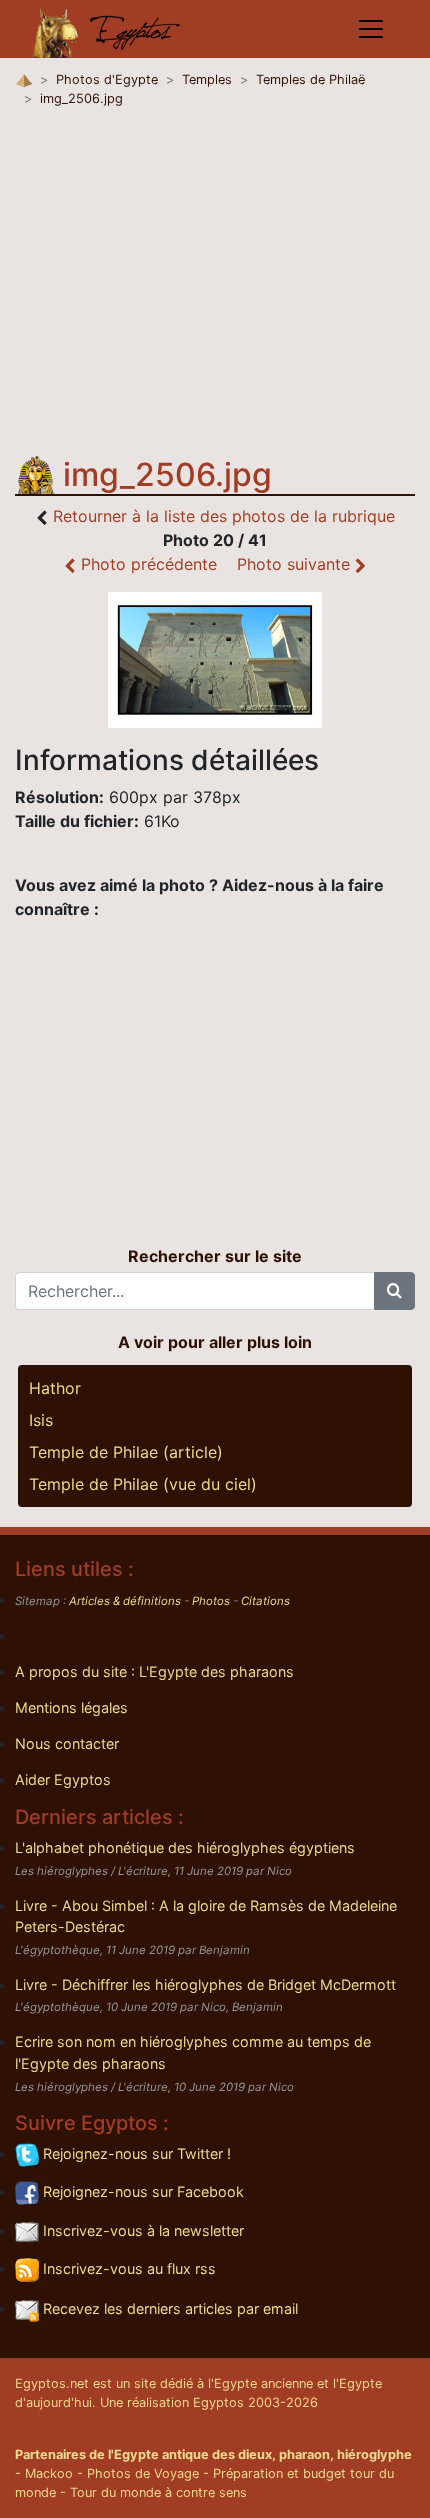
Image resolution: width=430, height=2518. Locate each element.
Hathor (55, 1388)
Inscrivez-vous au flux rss (127, 2268)
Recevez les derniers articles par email (168, 2308)
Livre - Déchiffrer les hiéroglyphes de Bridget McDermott (205, 1984)
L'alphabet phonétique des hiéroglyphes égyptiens (185, 1847)
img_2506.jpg (81, 98)
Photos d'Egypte (107, 79)
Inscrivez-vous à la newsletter (141, 2230)
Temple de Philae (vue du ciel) (143, 1484)
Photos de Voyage (143, 2473)
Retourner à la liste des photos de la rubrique (224, 516)
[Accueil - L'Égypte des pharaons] (107, 29)
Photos (211, 1601)
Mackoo (49, 2473)
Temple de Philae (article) (126, 1452)
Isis (41, 1420)
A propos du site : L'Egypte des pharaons (154, 1671)
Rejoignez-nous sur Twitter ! (135, 2153)
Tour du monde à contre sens (158, 2492)
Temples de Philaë (310, 79)
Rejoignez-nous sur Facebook (141, 2191)
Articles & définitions (125, 1601)
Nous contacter (67, 1743)
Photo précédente (146, 564)
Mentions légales (71, 1707)
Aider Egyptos (63, 1779)
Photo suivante (296, 564)
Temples (207, 79)
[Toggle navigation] (371, 29)
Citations (265, 1601)
